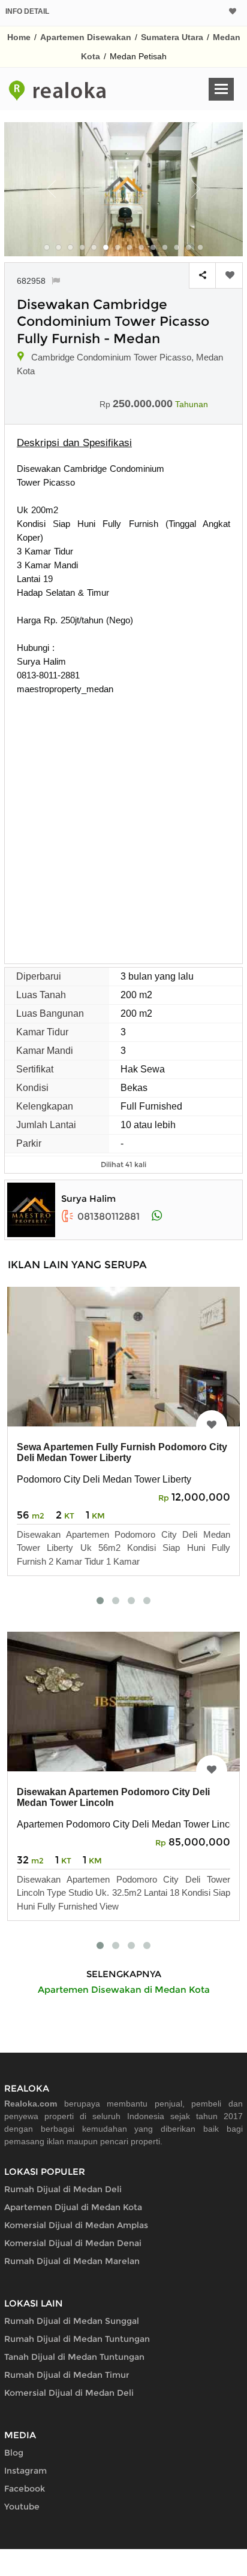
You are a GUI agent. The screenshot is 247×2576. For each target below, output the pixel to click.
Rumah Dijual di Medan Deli (63, 2189)
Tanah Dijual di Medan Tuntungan (74, 2357)
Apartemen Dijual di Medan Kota (73, 2207)
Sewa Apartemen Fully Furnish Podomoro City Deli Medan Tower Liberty (122, 1452)
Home (19, 37)
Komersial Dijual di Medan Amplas (76, 2225)
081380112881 (109, 1216)
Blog (14, 2453)
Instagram (25, 2471)
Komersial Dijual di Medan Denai (73, 2243)
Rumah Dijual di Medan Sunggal (72, 2321)
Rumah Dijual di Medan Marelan (72, 2261)
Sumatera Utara (172, 37)
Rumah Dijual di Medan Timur (67, 2375)
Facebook (25, 2489)
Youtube (22, 2507)
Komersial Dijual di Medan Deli (69, 2393)
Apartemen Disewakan (86, 37)
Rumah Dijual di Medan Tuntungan (77, 2339)
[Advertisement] (123, 825)
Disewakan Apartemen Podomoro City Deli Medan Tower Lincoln (113, 1797)
